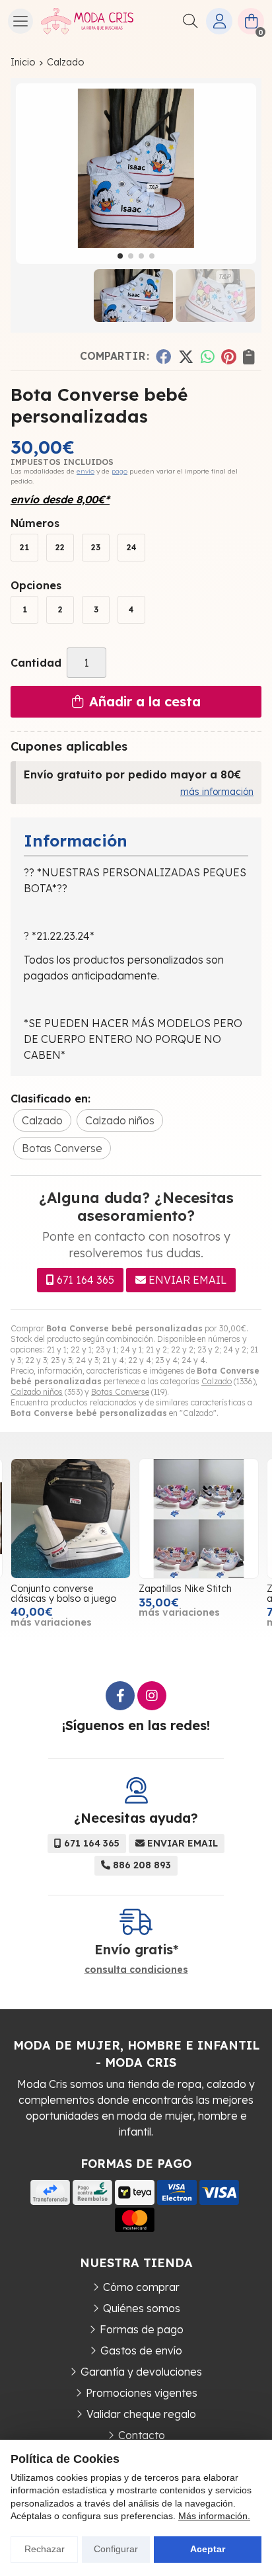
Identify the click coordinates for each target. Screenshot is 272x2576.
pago (119, 471)
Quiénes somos (142, 2308)
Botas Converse (120, 1392)
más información (217, 792)
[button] (120, 256)
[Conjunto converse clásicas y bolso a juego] (71, 1518)
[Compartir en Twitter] (186, 356)
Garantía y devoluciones (141, 2372)
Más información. (214, 2516)
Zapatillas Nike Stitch (185, 1589)
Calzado (217, 1381)
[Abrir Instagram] (152, 1696)
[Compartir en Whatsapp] (208, 356)
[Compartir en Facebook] (163, 356)
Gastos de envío (141, 2350)
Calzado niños (37, 1392)
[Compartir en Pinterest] (228, 356)
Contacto (142, 2435)
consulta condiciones (136, 1970)
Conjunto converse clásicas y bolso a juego (63, 1593)
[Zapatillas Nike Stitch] (199, 1518)
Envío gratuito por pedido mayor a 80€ (132, 774)
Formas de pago (142, 2329)
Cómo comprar (141, 2287)
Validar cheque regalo (141, 2414)
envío (85, 471)
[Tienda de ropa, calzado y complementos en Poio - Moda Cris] (87, 21)
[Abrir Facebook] (120, 1696)
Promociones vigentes (142, 2393)
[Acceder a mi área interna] (219, 21)
